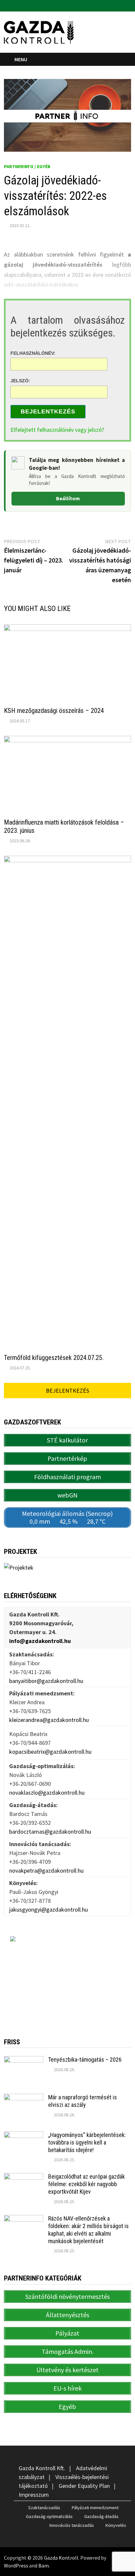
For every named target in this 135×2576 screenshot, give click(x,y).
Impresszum (34, 2495)
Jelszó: (20, 381)
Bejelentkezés (48, 411)
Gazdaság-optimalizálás (49, 2516)
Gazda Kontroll (61, 2558)
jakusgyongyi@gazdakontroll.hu (48, 1909)
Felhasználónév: (33, 353)
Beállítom (68, 498)
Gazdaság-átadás (101, 2516)
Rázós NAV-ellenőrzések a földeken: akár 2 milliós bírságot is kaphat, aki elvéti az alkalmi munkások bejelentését (88, 2230)
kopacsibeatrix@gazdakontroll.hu (50, 1752)
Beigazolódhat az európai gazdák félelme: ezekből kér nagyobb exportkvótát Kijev (87, 2184)
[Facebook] (120, 5)
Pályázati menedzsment (95, 2508)
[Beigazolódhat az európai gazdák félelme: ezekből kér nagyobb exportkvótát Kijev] (24, 2177)
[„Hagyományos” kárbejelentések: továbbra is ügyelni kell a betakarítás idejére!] (24, 2136)
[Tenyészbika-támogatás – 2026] (24, 2061)
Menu (21, 59)
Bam (44, 2566)
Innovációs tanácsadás (72, 2525)
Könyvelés (116, 2525)
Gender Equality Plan (84, 2486)
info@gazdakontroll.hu (40, 1641)
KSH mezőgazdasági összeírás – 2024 (54, 711)
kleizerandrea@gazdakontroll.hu (49, 1720)
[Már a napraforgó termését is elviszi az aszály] (24, 2098)
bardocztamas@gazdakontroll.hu (50, 1832)
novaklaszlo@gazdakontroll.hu (47, 1793)
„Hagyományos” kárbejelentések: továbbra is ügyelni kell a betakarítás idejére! (87, 2142)
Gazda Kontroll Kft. (42, 2468)
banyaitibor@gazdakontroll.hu (46, 1681)
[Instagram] (128, 5)
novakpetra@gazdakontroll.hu (46, 1870)
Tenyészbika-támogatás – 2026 (85, 2060)
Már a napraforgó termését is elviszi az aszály (83, 2101)
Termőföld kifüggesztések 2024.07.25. (54, 1358)
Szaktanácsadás (44, 2508)
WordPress (16, 2566)
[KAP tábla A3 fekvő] (67, 1977)
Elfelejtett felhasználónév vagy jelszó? (57, 430)
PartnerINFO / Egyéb (27, 166)
